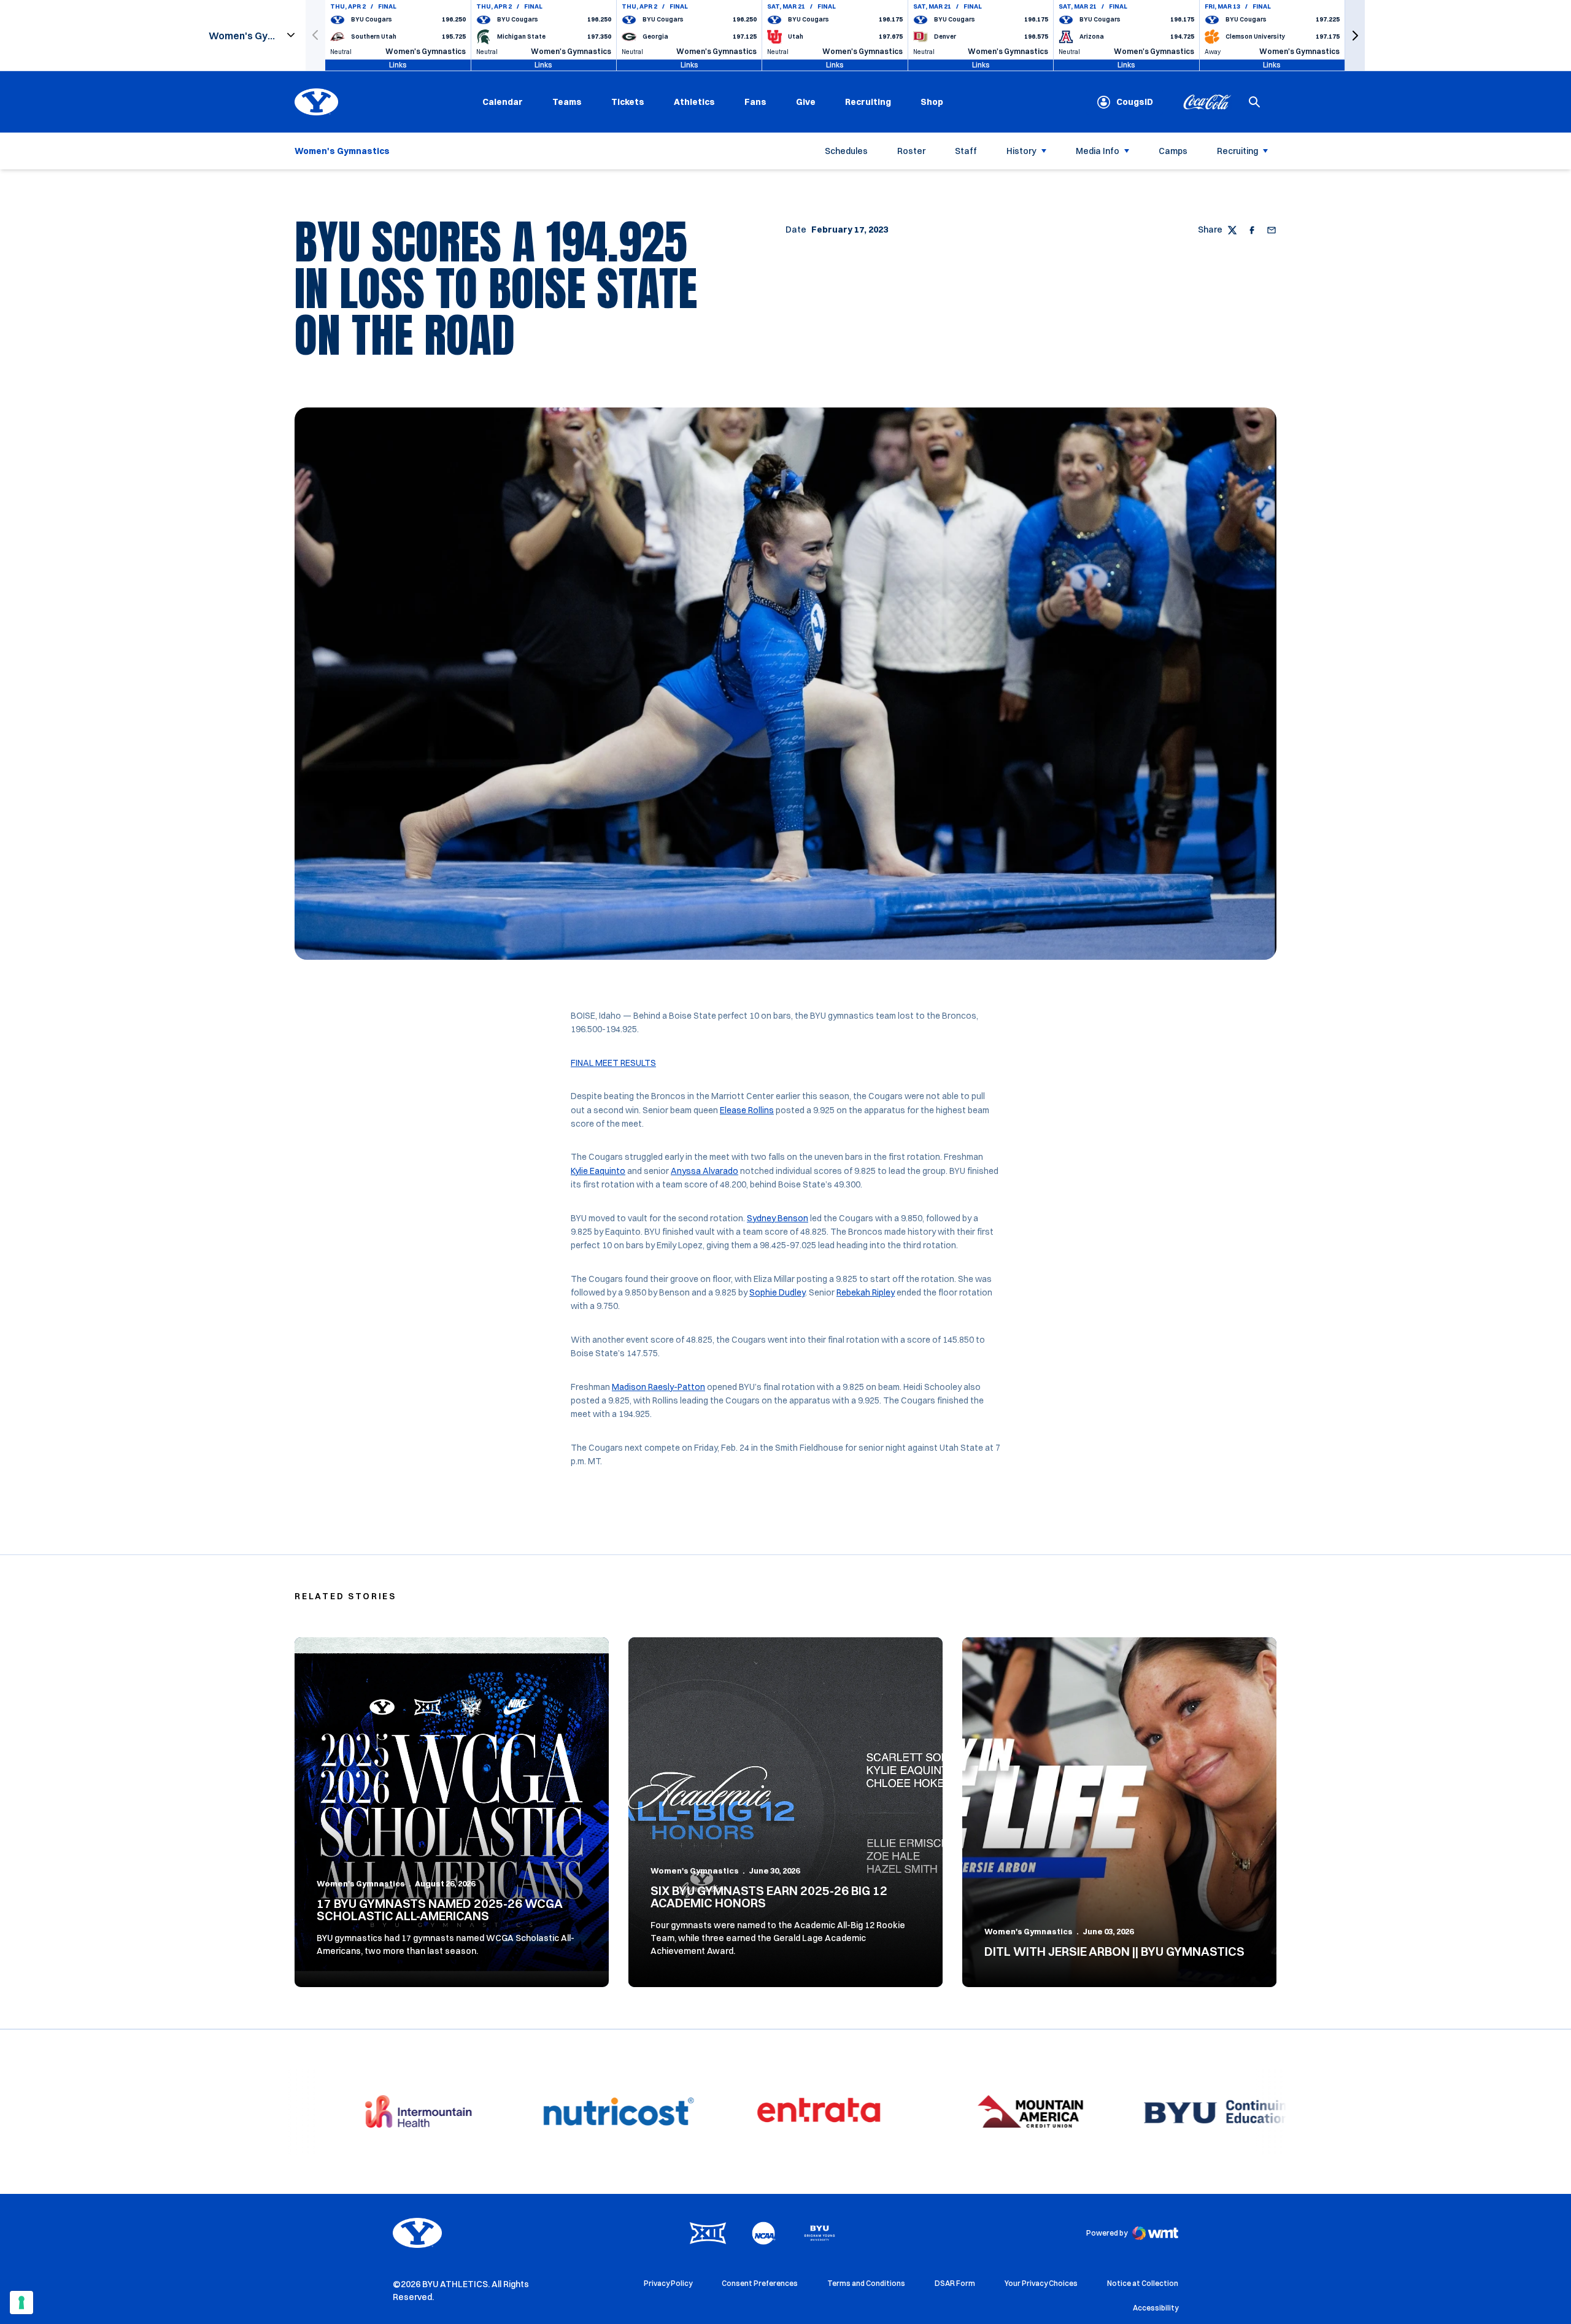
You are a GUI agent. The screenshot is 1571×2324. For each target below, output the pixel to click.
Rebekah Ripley (866, 1292)
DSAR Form (955, 2283)
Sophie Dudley (777, 1292)
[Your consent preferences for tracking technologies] (21, 2303)
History (1021, 151)
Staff (966, 151)
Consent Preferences (760, 2283)
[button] (1355, 35)
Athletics (694, 102)
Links (398, 65)
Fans (755, 102)
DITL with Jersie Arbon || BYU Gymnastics (1114, 1951)
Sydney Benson (778, 1218)
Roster (911, 151)
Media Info (1098, 151)
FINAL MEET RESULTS (613, 1063)
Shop (932, 102)
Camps (1173, 151)
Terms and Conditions (866, 2283)
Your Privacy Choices (1041, 2283)
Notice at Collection (1143, 2283)
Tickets (628, 102)
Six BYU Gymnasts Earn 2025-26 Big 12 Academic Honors (769, 1897)
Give (806, 102)
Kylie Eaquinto (598, 1171)
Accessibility (1156, 2307)
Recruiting (868, 102)
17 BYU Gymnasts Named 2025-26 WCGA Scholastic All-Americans (439, 1909)
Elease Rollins (747, 1110)
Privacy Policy (668, 2283)
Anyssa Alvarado (704, 1171)
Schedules (846, 151)
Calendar (503, 102)
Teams (567, 102)
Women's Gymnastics (361, 1883)
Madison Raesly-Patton (658, 1387)
